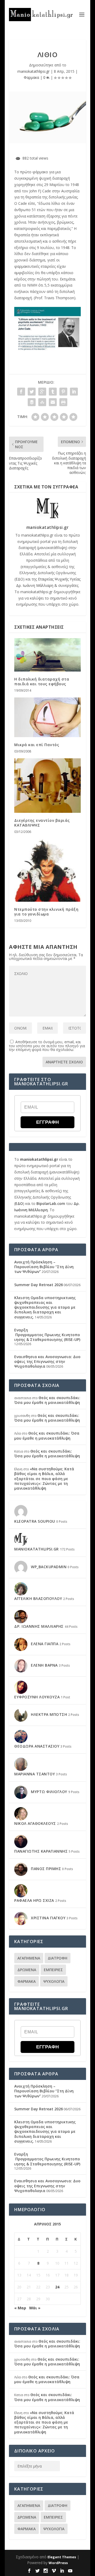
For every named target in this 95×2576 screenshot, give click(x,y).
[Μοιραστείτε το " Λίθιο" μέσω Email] (53, 402)
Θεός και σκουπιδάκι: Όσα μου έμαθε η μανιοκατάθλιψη (47, 1400)
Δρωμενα (27, 1970)
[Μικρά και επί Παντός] (47, 717)
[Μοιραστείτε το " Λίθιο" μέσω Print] (63, 402)
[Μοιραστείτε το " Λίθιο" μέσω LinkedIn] (74, 392)
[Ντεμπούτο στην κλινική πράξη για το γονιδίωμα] (47, 870)
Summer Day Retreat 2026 (39, 1285)
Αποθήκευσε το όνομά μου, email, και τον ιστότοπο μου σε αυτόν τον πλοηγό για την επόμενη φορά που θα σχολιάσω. (47, 1046)
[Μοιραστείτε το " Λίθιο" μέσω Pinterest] (63, 392)
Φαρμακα (31, 77)
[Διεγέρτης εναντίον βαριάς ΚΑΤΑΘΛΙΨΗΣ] (47, 786)
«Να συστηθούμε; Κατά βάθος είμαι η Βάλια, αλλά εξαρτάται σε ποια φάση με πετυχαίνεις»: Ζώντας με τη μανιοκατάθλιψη (44, 1479)
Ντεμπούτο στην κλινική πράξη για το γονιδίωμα (46, 912)
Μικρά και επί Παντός (37, 745)
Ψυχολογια (54, 1981)
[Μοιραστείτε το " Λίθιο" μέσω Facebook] (21, 392)
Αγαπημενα (29, 1958)
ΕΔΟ (19, 579)
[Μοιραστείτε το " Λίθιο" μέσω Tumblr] (53, 392)
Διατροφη (58, 1958)
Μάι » (35, 2308)
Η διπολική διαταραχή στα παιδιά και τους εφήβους (42, 681)
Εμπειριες (53, 1970)
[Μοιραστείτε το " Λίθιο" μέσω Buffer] (32, 402)
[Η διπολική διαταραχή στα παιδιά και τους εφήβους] (47, 655)
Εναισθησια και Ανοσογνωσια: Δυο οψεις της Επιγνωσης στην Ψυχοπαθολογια (47, 1361)
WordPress (58, 2563)
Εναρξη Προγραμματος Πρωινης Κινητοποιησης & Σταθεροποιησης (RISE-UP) (47, 1335)
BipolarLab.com (51, 1203)
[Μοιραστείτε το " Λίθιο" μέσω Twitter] (32, 392)
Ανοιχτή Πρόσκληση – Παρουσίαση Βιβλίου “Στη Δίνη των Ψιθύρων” (44, 1267)
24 (57, 2287)
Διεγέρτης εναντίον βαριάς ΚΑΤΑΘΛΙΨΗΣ (42, 823)
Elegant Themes (62, 2557)
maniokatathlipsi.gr (34, 71)
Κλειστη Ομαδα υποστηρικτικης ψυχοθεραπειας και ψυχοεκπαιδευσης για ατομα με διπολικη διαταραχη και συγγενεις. (45, 1307)
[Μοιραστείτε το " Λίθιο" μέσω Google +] (42, 392)
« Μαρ (20, 2308)
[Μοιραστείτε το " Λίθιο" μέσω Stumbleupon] (42, 402)
